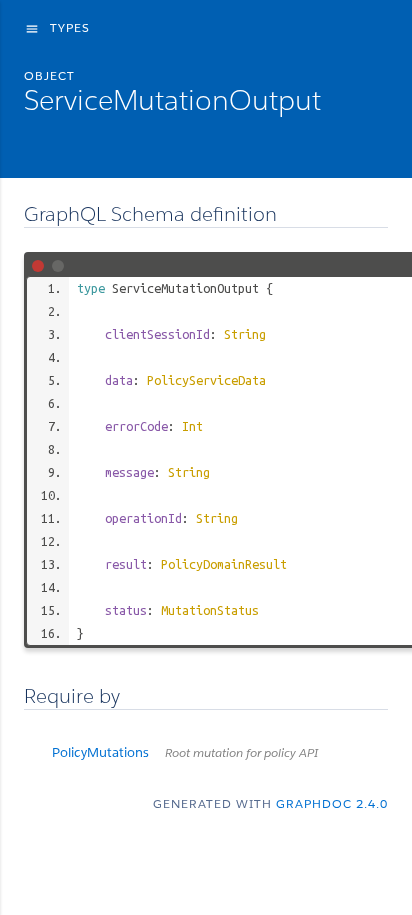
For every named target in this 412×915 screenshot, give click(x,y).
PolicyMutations (185, 752)
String (245, 334)
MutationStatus (210, 610)
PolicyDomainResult (224, 564)
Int (192, 426)
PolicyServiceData (206, 380)
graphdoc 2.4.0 (332, 803)
